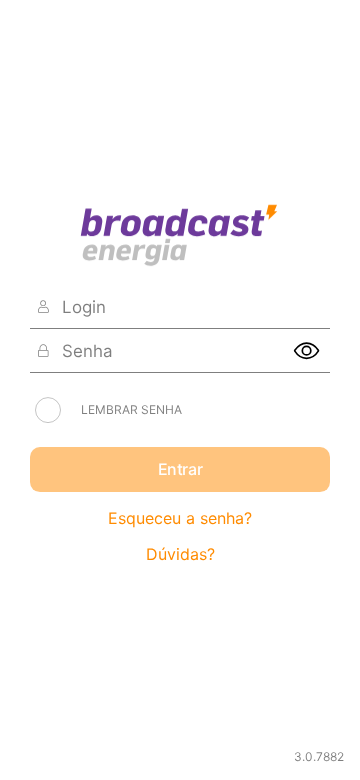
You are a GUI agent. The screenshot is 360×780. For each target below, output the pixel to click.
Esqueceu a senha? (180, 518)
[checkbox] (48, 410)
